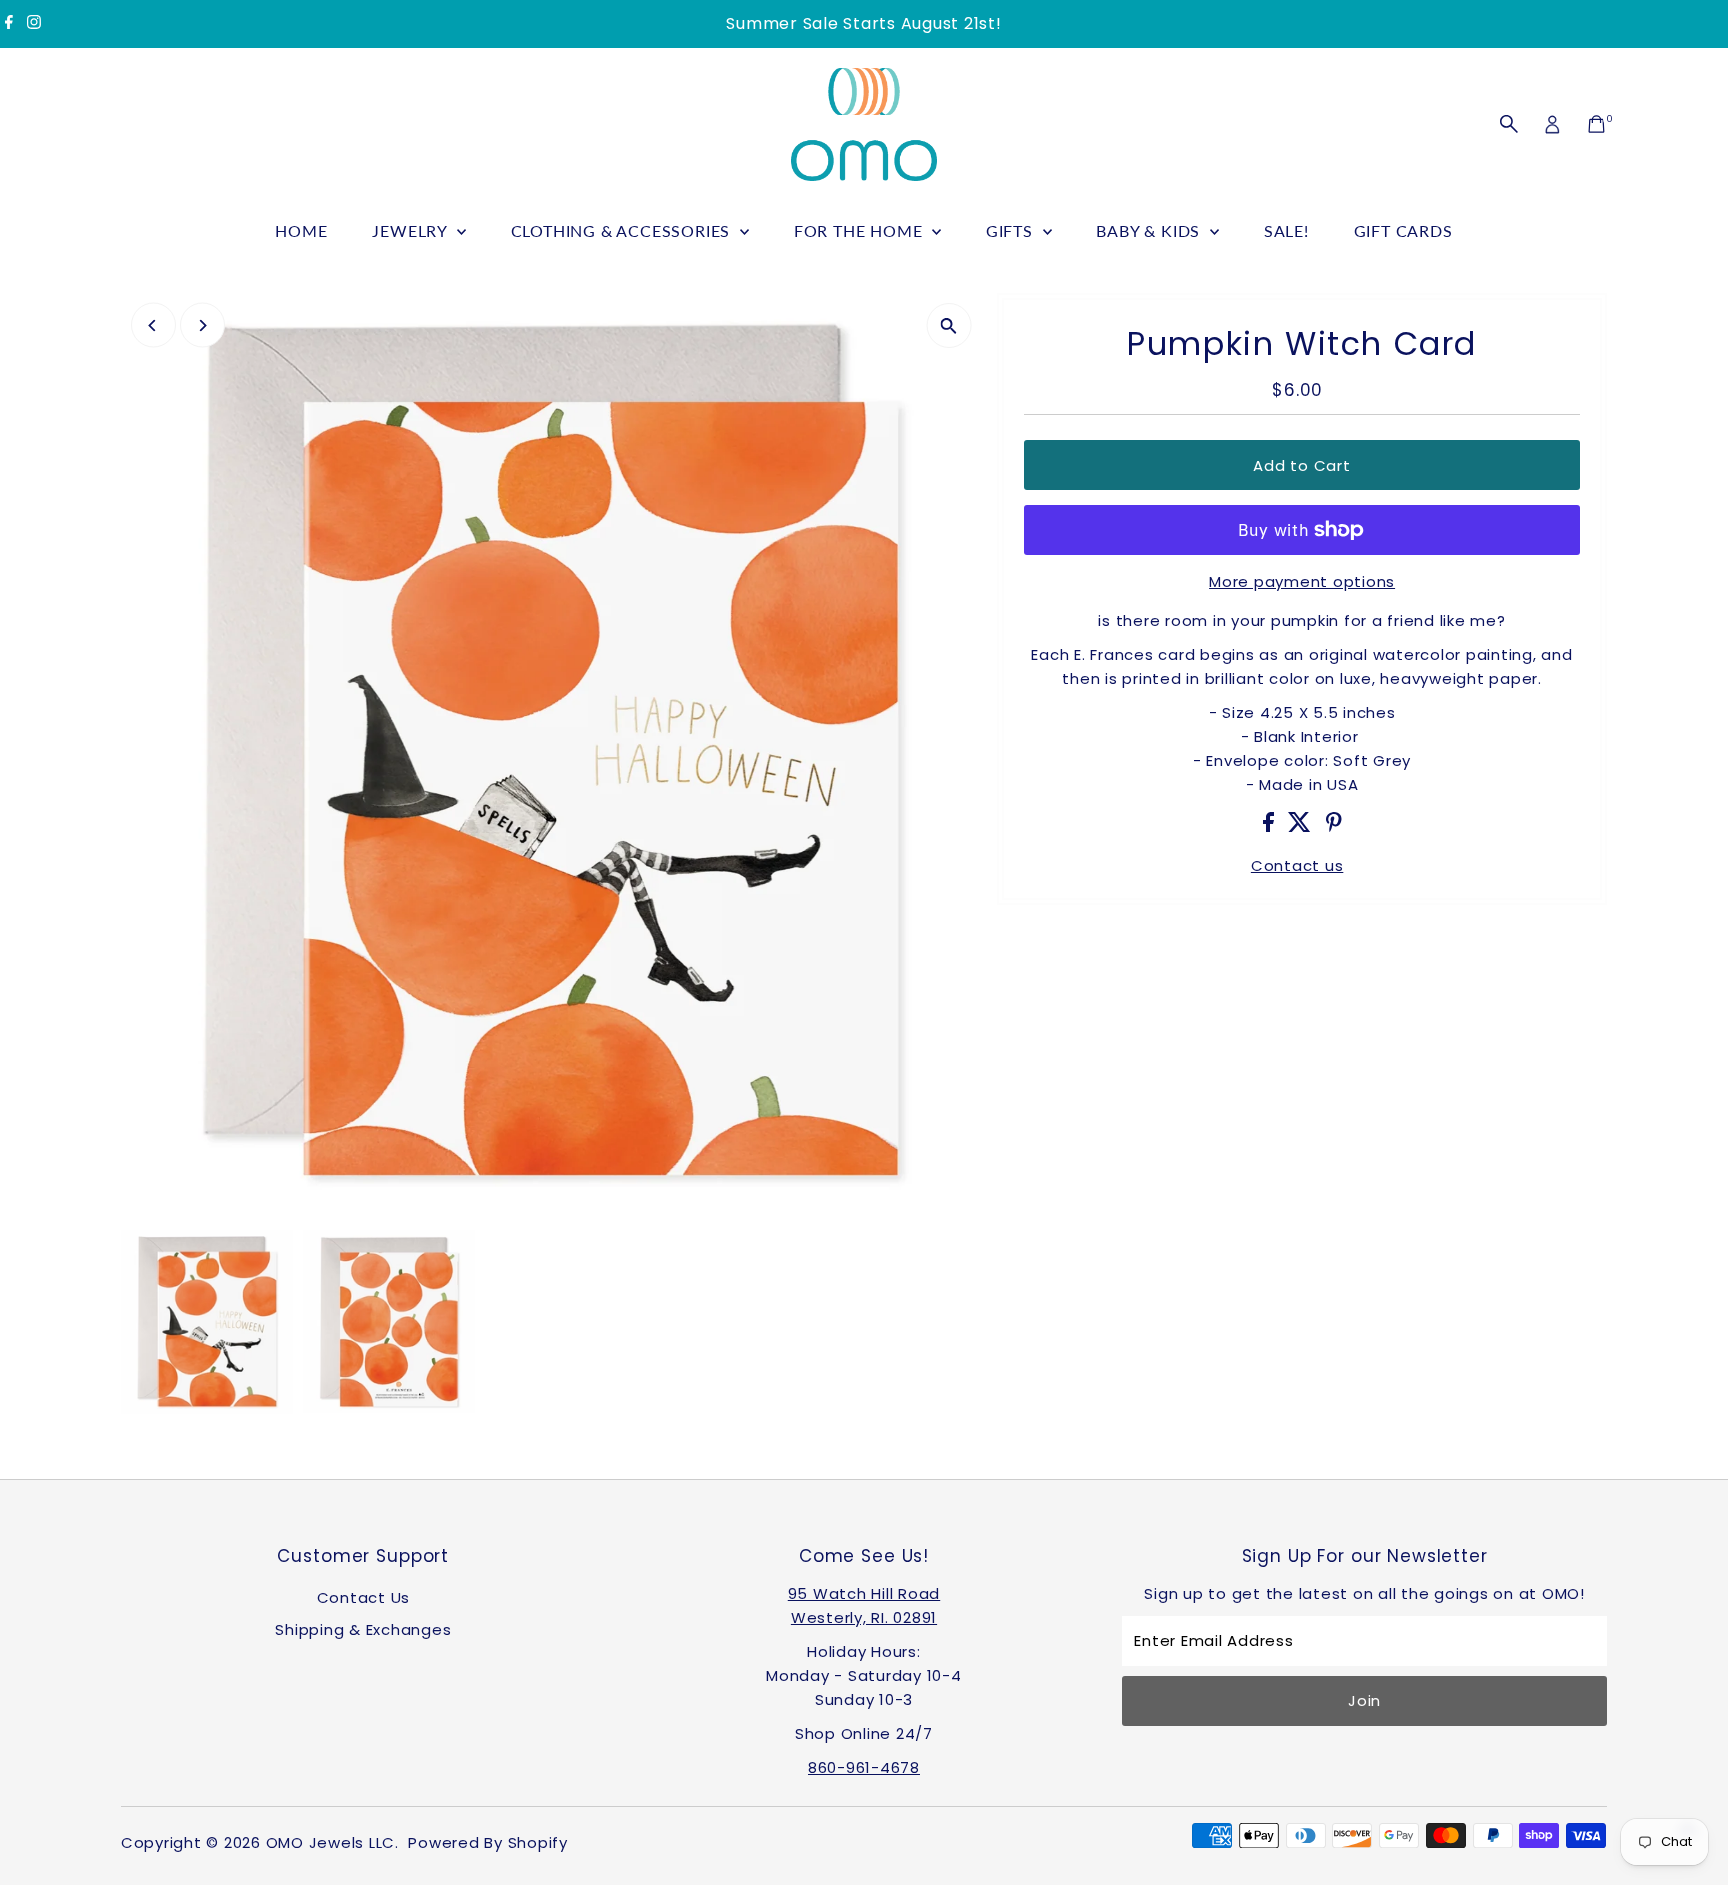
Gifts (1012, 230)
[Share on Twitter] (1302, 826)
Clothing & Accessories (623, 230)
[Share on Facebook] (1271, 826)
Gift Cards (1403, 230)
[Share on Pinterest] (1334, 826)
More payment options (1302, 581)
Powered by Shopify (488, 1842)
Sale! (1286, 230)
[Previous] (153, 325)
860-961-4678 (864, 1767)
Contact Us (364, 1597)
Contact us (1297, 865)
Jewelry (411, 230)
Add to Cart (1301, 465)
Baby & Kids (1150, 230)
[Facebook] (9, 24)
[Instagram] (34, 24)
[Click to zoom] (948, 325)
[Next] (202, 325)
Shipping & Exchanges (363, 1629)
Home (301, 230)
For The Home (860, 230)
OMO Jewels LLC (331, 1842)
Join (1364, 1700)
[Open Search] (1509, 124)
